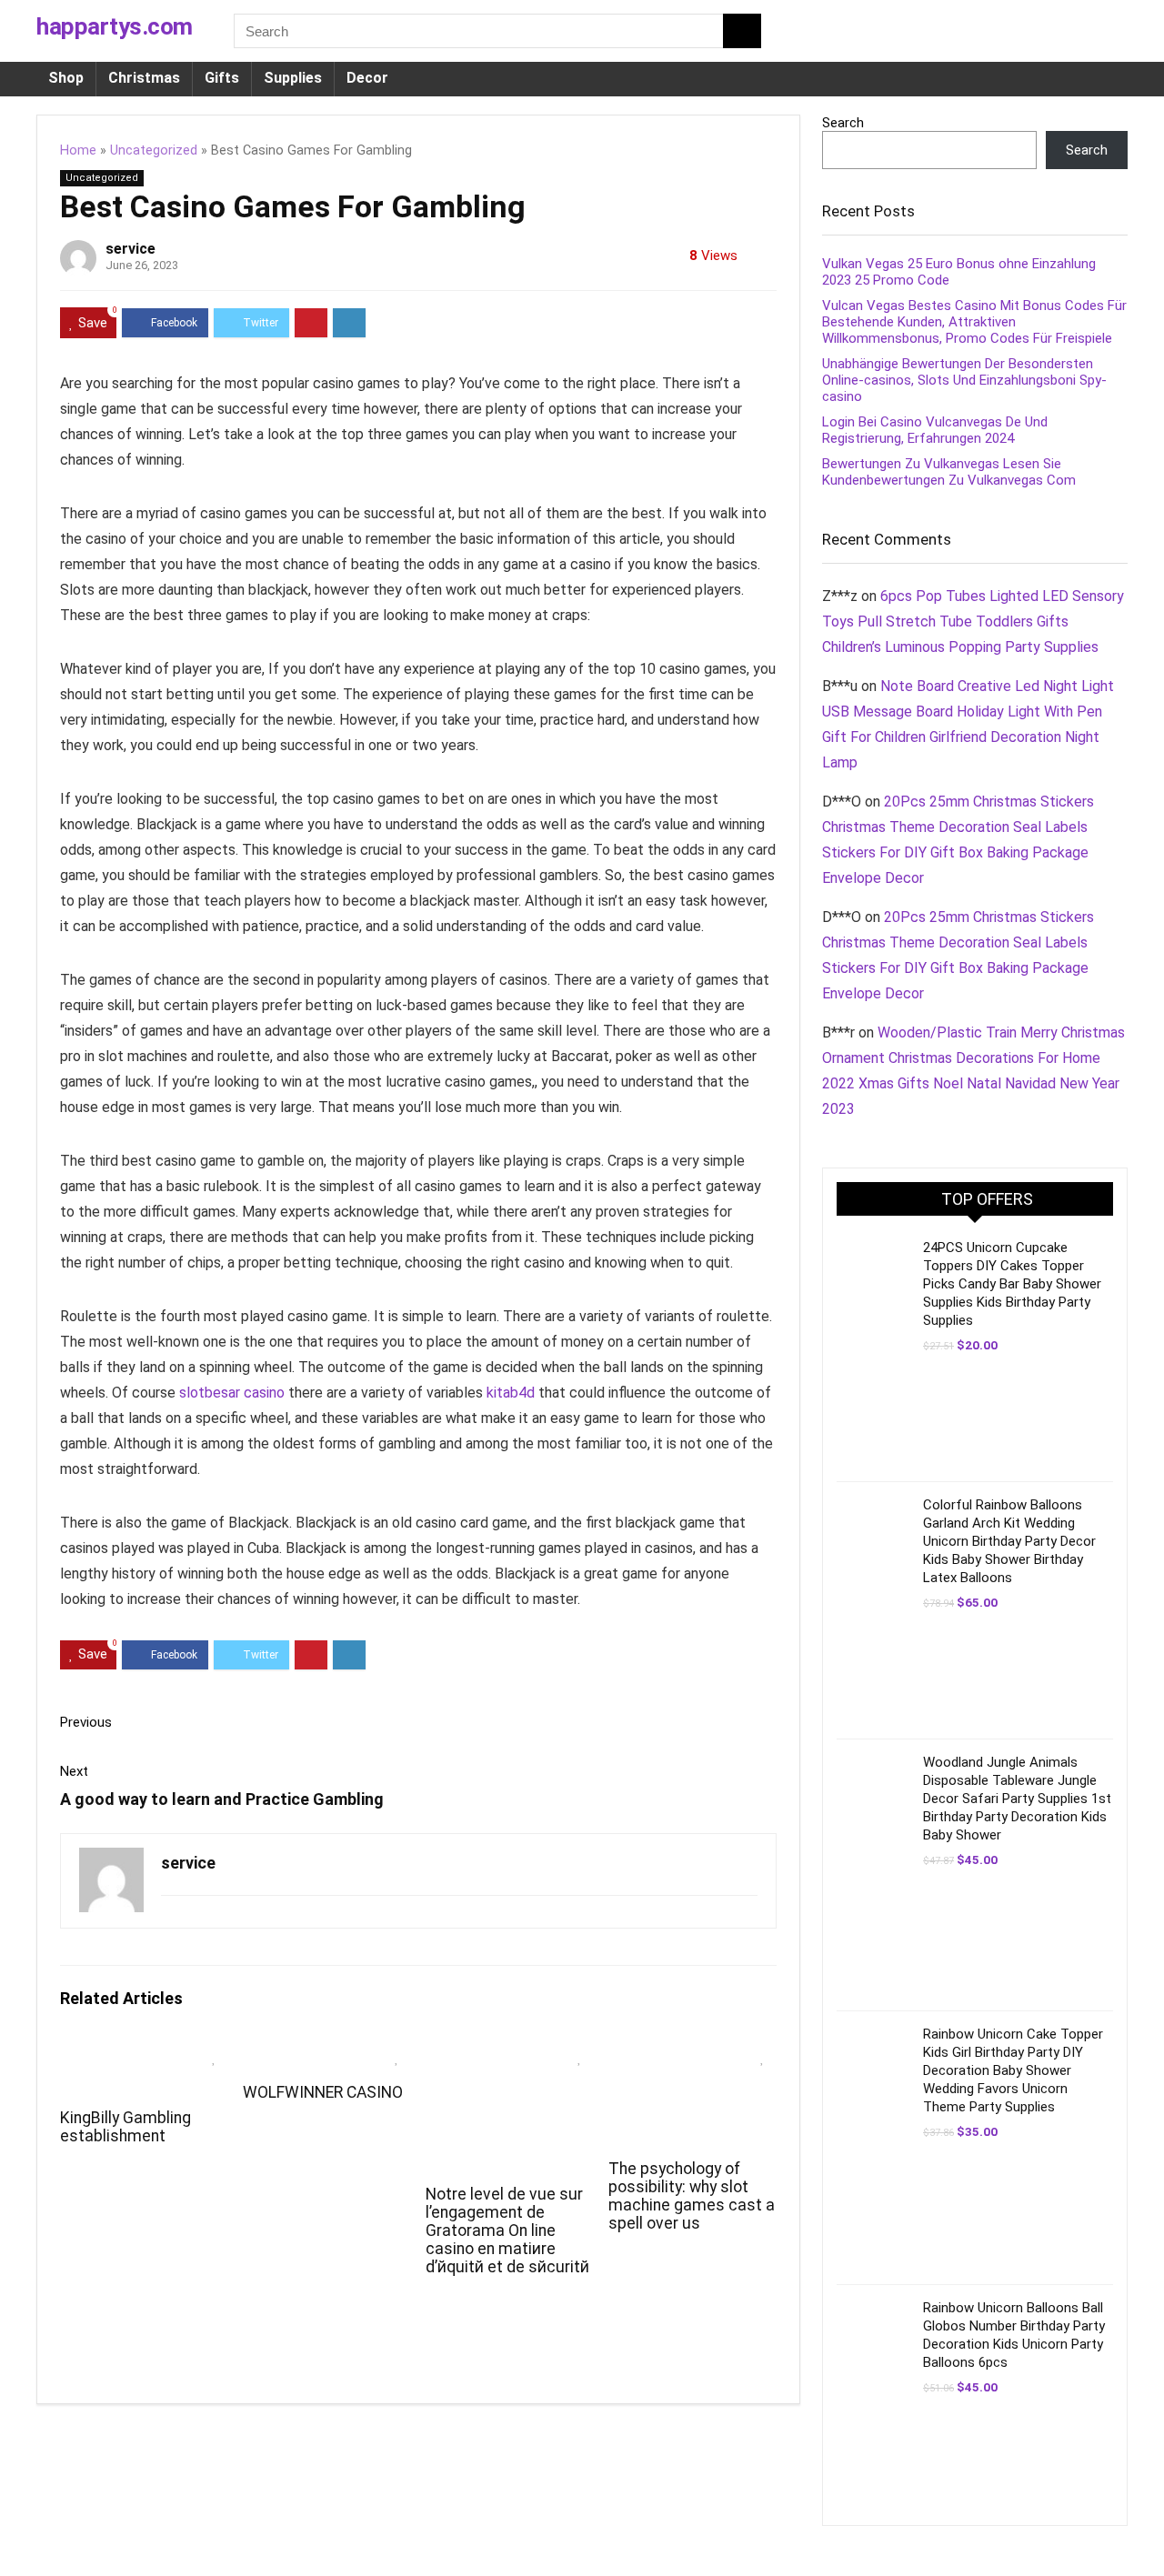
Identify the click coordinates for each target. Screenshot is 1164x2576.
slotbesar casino (232, 1393)
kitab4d (511, 1393)
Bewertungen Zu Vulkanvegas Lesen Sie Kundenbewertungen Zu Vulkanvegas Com (949, 472)
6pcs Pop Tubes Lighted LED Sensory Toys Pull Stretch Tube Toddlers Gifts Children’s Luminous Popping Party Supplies (973, 621)
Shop (66, 78)
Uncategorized (154, 150)
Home (78, 150)
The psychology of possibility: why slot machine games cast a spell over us (692, 2196)
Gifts (222, 78)
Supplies (293, 78)
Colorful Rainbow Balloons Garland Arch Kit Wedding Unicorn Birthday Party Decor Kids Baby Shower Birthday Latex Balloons (1009, 1541)
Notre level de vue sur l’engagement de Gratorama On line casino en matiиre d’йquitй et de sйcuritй (507, 2230)
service (130, 249)
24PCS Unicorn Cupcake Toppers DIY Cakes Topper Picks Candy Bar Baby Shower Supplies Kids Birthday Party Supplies (1012, 1284)
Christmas (144, 78)
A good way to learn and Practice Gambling (222, 1799)
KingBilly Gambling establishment (125, 2127)
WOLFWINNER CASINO (323, 2092)
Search (843, 123)
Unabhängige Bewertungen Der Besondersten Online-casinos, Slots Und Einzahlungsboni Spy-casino (964, 380)
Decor (367, 78)
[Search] (742, 31)
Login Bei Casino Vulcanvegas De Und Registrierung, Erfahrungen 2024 (935, 430)
